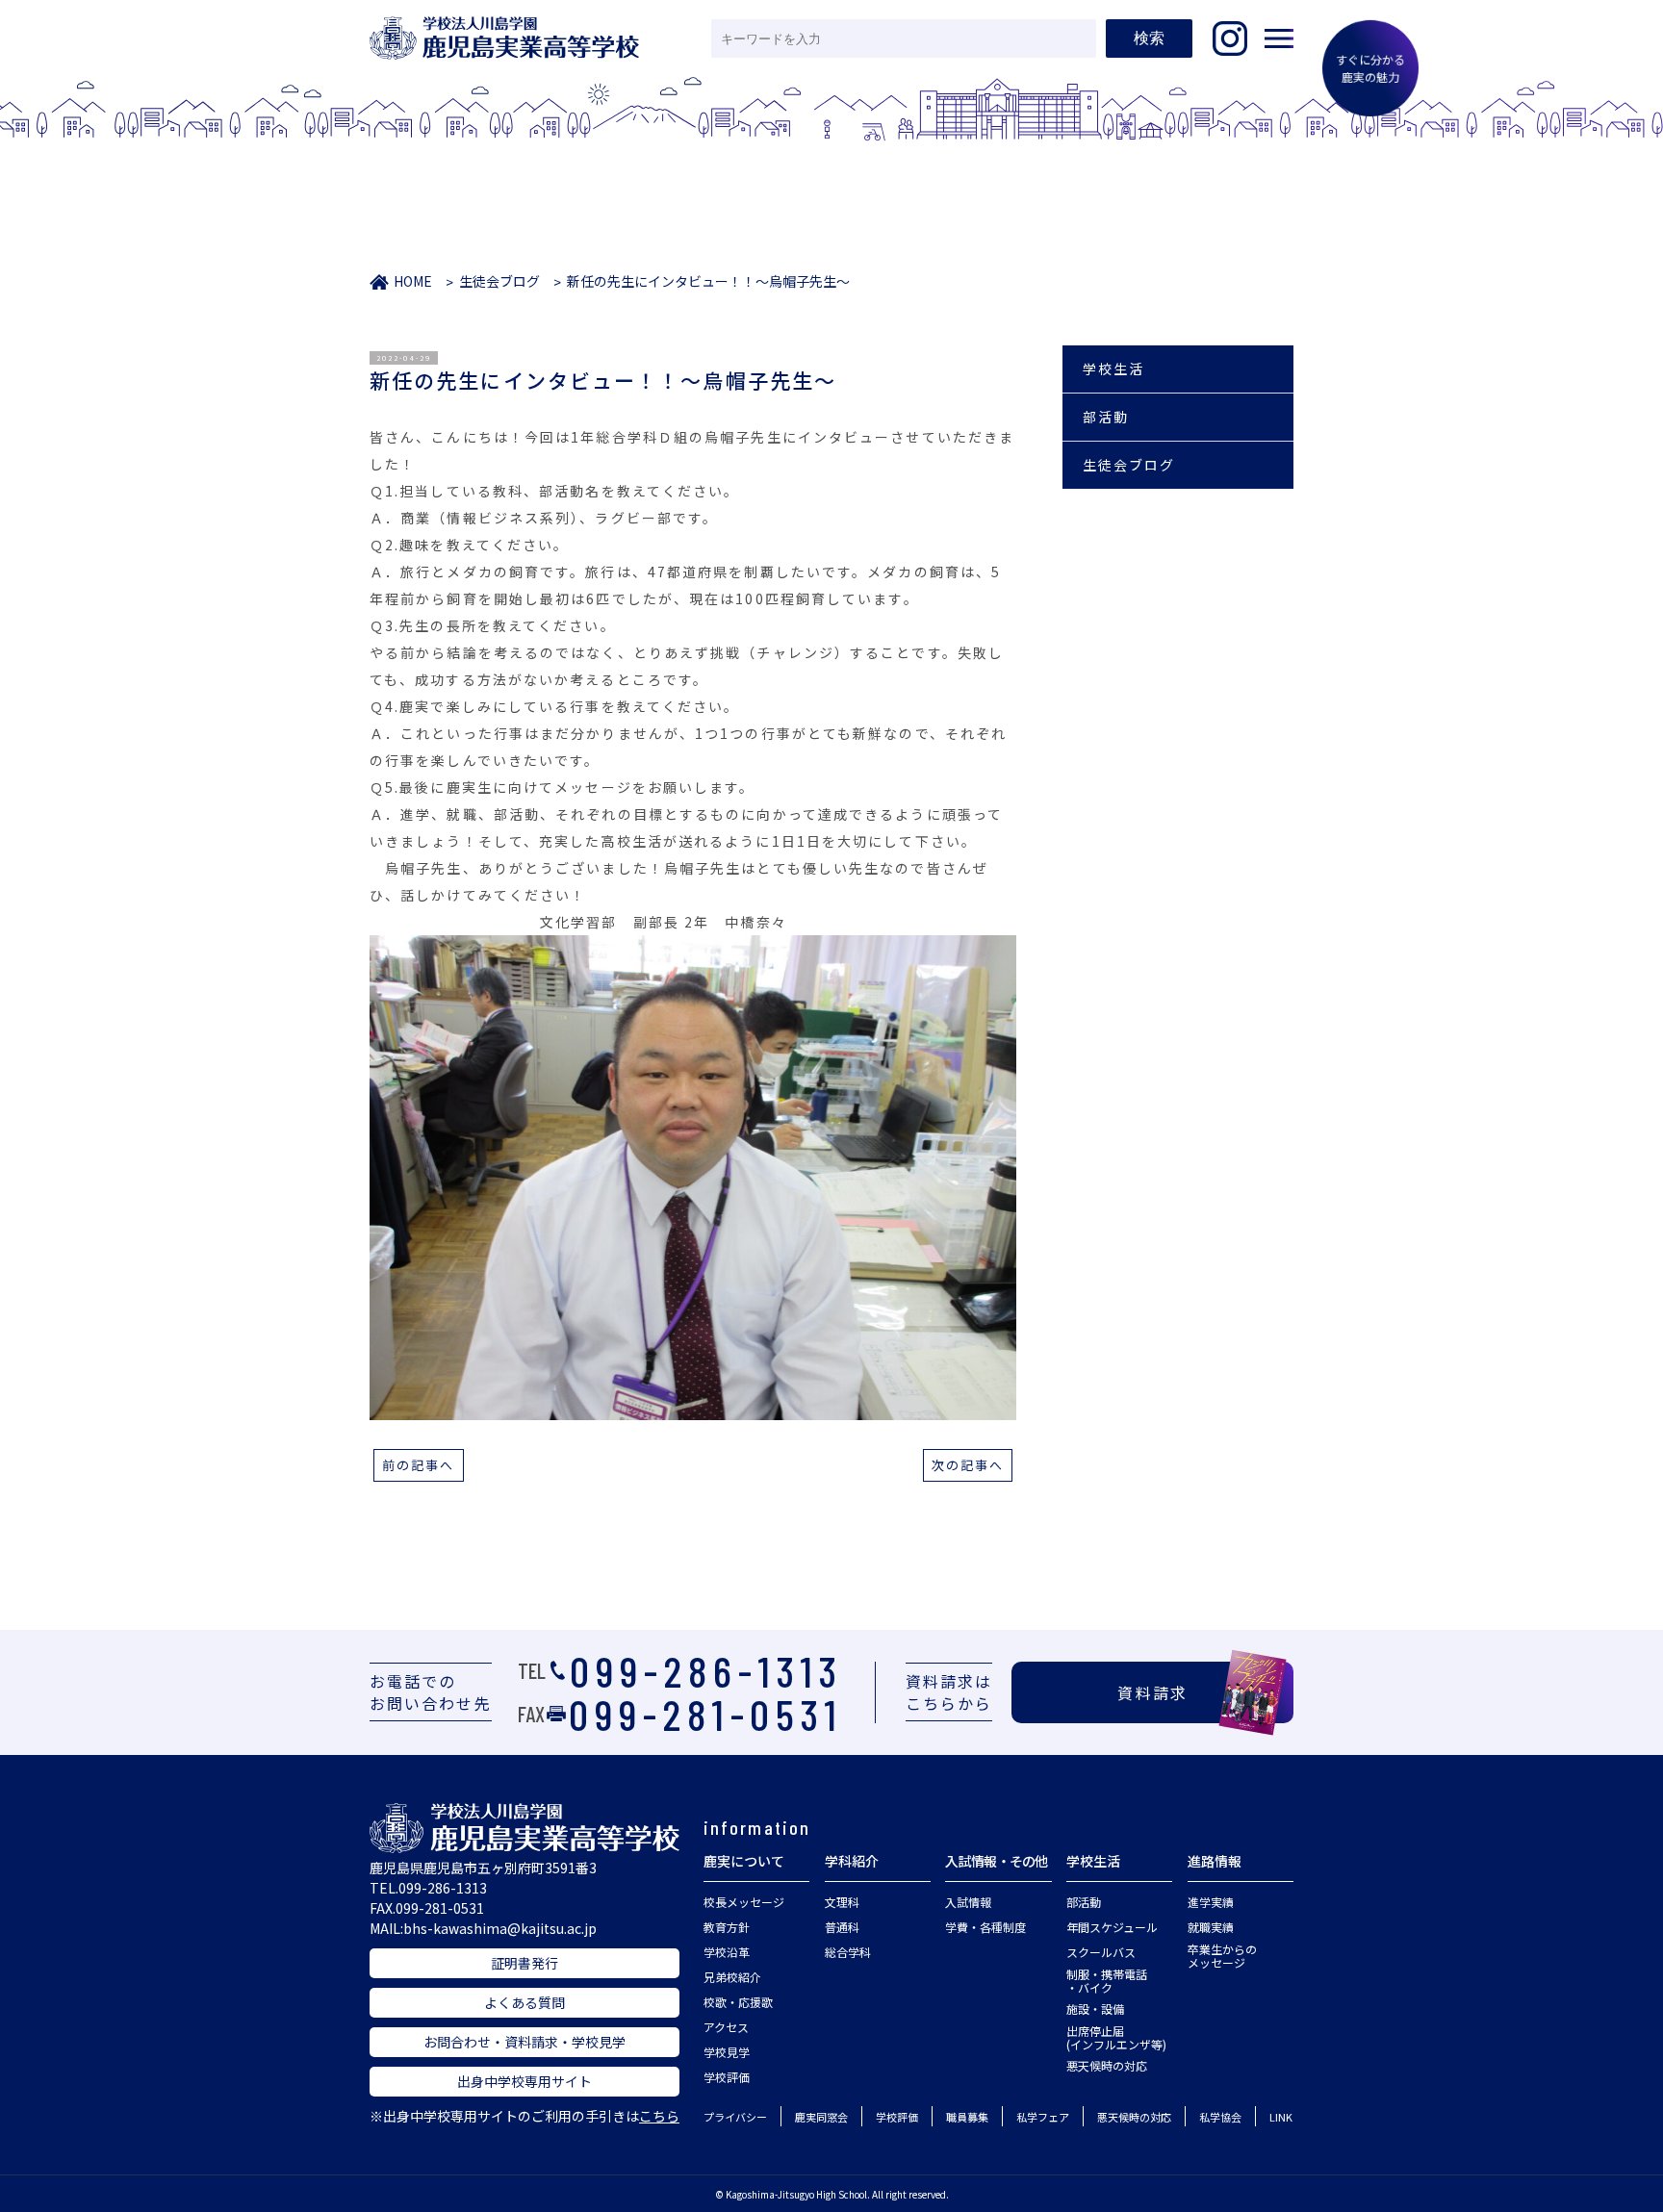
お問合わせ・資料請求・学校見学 (524, 2042)
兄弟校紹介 (732, 1977)
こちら (659, 2116)
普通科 (842, 1927)
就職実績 (1211, 1927)
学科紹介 (852, 1861)
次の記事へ (968, 1465)
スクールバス (1101, 1952)
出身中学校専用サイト (524, 2081)
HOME (413, 281)
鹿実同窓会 (821, 2117)
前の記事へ (419, 1465)
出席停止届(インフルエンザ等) (1116, 2037)
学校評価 (727, 2077)
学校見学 (727, 2052)
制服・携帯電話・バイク (1107, 1981)
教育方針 (727, 1927)
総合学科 (848, 1952)
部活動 (1106, 417)
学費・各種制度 (985, 1927)
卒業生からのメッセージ (1222, 1956)
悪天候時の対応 (1107, 2065)
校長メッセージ (744, 1902)
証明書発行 (524, 1963)
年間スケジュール (1112, 1927)
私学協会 (1220, 2117)
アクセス (726, 2027)
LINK (1281, 2117)
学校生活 (1113, 369)
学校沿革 (727, 1952)
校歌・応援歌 (738, 2002)
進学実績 (1211, 1902)
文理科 (842, 1902)
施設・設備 (1095, 2009)
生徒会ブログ (499, 281)
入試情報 (968, 1902)
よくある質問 (524, 2002)
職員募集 (967, 2117)
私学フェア (1043, 2117)
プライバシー (735, 2117)
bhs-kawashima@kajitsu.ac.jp (500, 1928)
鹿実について (744, 1861)
